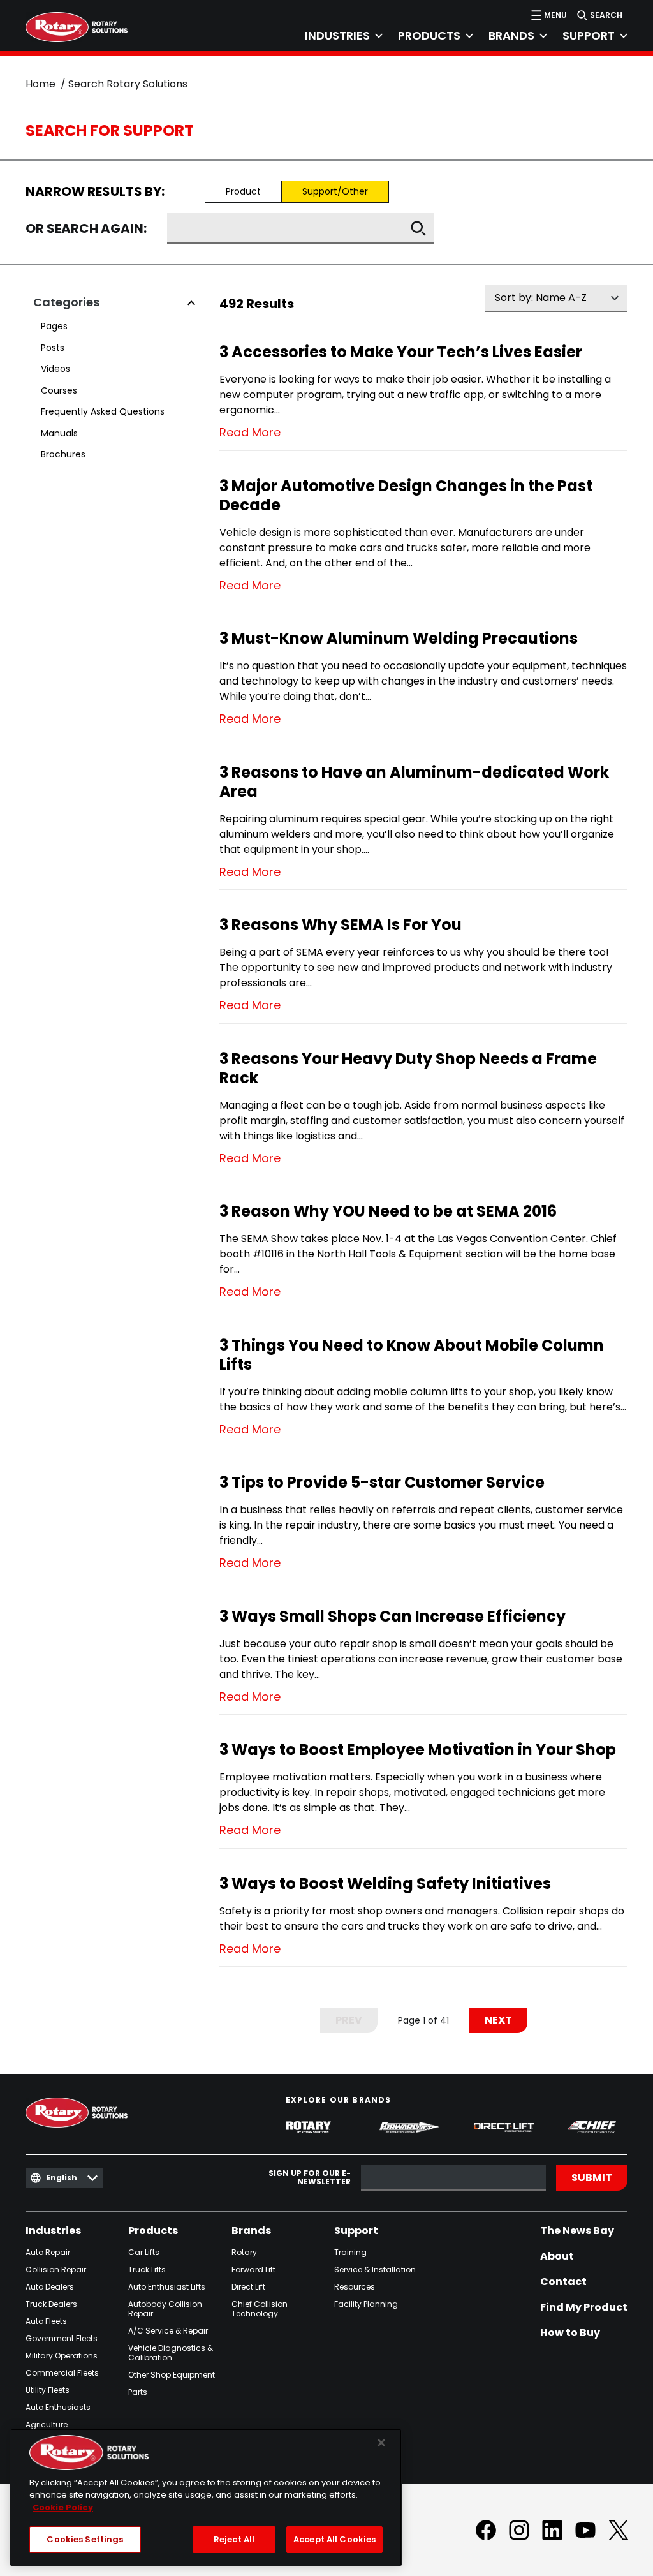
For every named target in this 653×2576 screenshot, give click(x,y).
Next (498, 2020)
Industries (53, 2231)
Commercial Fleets (62, 2373)
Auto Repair (48, 2252)
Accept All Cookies (334, 2539)
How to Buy (570, 2333)
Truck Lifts (147, 2269)
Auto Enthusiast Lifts (167, 2287)
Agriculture (47, 2424)
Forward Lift (253, 2269)
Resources (355, 2287)
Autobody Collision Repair (165, 2309)
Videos (55, 369)
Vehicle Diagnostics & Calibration (171, 2353)
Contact (563, 2282)
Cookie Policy (63, 2507)
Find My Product (584, 2307)
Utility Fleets (48, 2390)
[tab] (336, 36)
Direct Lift (248, 2287)
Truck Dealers (51, 2304)
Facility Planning (366, 2304)
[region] (206, 2497)
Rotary (244, 2252)
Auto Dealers (50, 2287)
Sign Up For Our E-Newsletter (310, 2178)
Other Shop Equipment (172, 2375)
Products (153, 2231)
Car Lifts (144, 2252)
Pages (54, 326)
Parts (138, 2392)
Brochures (63, 454)
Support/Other (335, 191)
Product (243, 191)
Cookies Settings (85, 2539)
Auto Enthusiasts (58, 2407)
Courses (59, 390)
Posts (53, 348)
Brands (251, 2231)
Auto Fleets (46, 2321)
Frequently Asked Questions (103, 411)
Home (40, 84)
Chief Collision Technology (260, 2309)
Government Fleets (62, 2338)
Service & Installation (375, 2269)
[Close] (381, 2443)
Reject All (234, 2539)
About (557, 2256)
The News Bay (577, 2231)
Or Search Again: (86, 229)
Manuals (59, 433)
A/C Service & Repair (168, 2331)
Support (356, 2231)
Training (350, 2252)
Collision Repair (56, 2269)
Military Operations (62, 2356)
